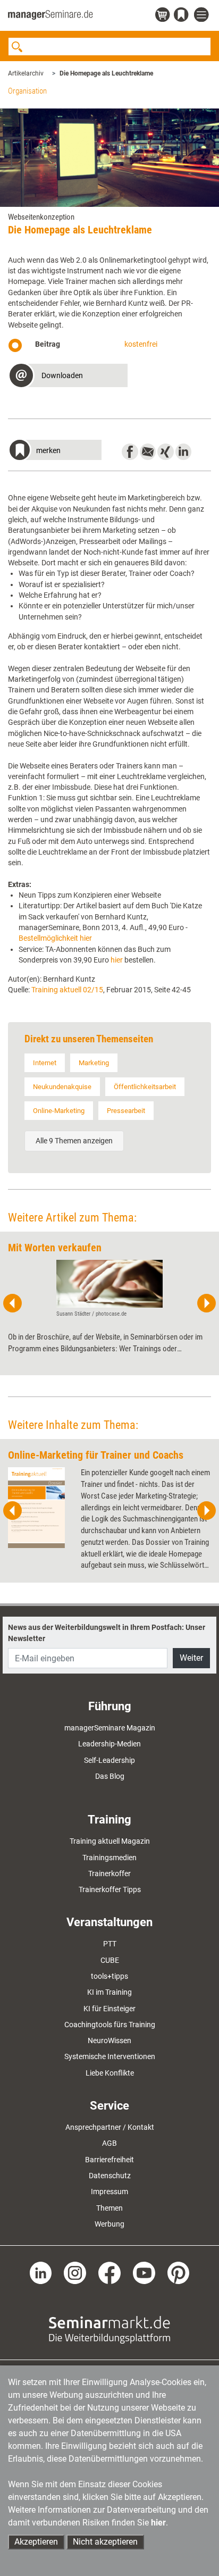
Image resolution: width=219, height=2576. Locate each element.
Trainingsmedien (109, 1858)
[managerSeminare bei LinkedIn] (41, 2272)
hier (116, 960)
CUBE (110, 1960)
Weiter (191, 1658)
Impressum (109, 2192)
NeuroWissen (109, 2040)
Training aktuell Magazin (110, 1841)
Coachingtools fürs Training (110, 2025)
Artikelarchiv (26, 73)
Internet (45, 1063)
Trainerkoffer (109, 1874)
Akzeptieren (36, 2542)
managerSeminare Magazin (110, 1728)
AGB (109, 2143)
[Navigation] (203, 15)
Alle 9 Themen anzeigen (74, 1141)
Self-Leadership (109, 1760)
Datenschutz (110, 2176)
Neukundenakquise (62, 1087)
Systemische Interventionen (110, 2056)
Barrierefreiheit (109, 2160)
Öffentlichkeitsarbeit (145, 1087)
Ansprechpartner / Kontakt (110, 2127)
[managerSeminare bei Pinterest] (179, 2272)
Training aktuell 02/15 (67, 990)
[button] (68, 377)
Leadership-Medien (109, 1744)
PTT (110, 1944)
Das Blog (110, 1776)
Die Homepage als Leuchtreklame (106, 73)
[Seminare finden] (109, 2329)
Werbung (109, 2224)
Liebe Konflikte (110, 2073)
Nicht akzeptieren (105, 2542)
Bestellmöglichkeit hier (55, 938)
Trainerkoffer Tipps (110, 1889)
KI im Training (109, 1992)
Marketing (94, 1063)
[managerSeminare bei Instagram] (75, 2272)
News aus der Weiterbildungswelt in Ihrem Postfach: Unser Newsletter (107, 1633)
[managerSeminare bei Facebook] (109, 2272)
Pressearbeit (126, 1111)
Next (206, 1303)
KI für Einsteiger (109, 2009)
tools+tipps (109, 1976)
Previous (13, 1303)
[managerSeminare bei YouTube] (144, 2272)
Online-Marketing (59, 1111)
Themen (109, 2208)
